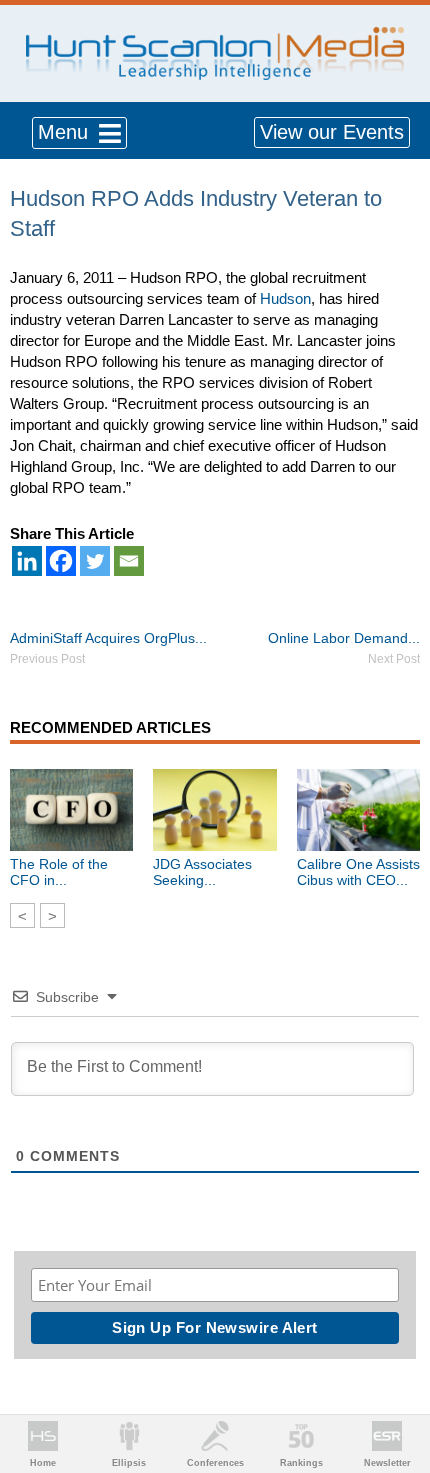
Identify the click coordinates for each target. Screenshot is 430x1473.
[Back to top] (396, 1384)
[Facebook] (61, 561)
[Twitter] (95, 561)
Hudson (285, 298)
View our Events (332, 132)
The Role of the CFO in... (59, 872)
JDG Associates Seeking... (202, 872)
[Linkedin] (27, 561)
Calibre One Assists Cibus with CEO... (358, 872)
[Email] (129, 561)
